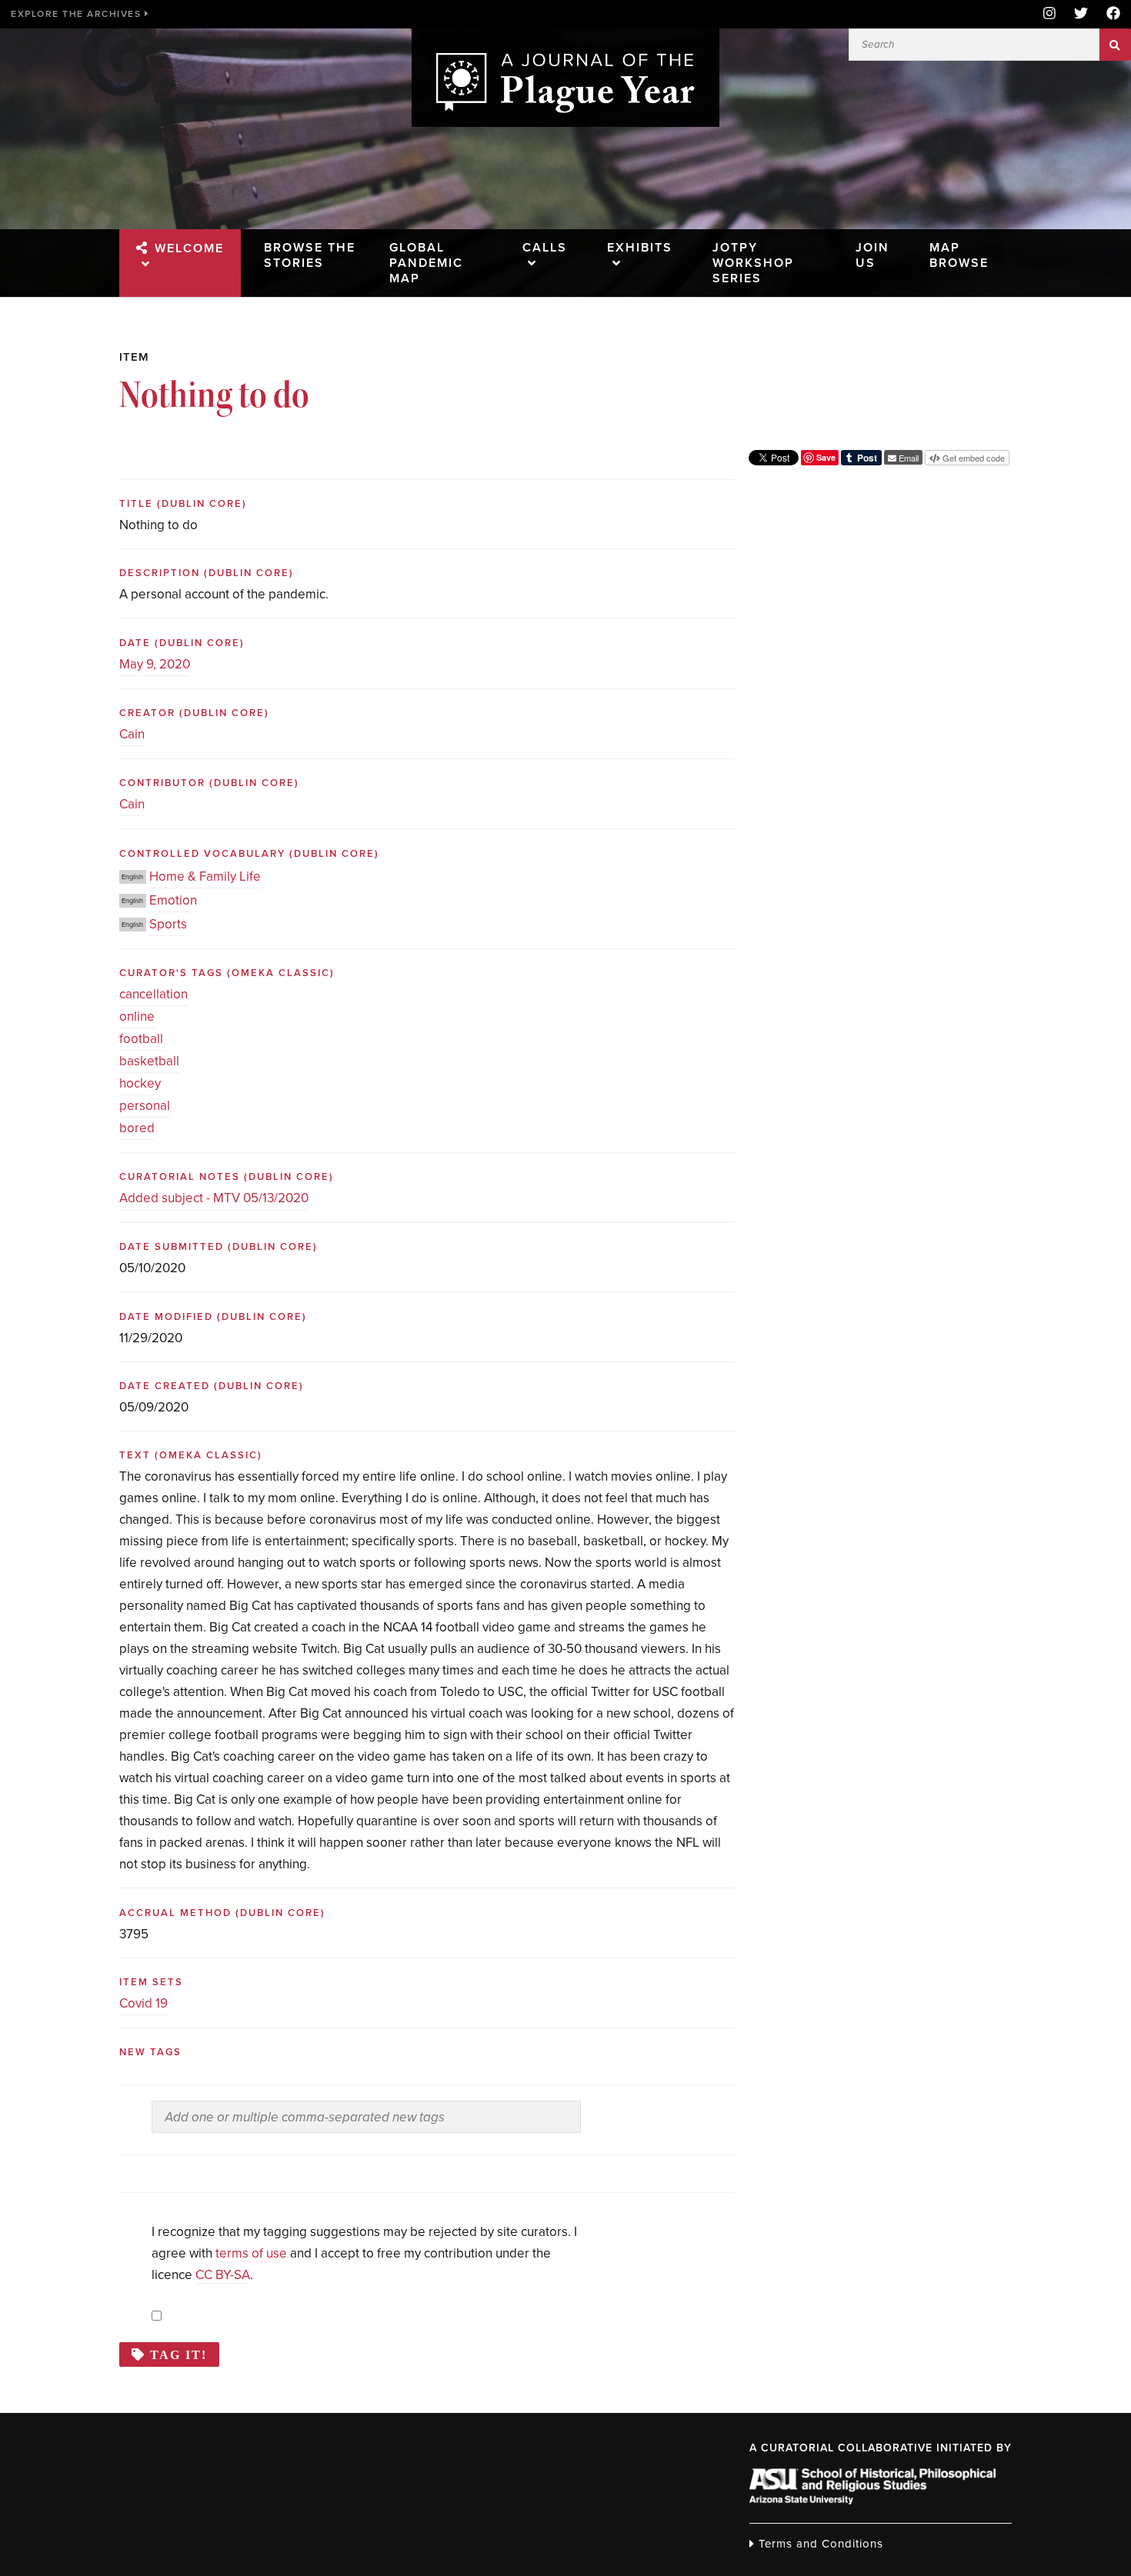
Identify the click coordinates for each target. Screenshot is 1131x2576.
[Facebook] (1109, 14)
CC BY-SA (223, 2275)
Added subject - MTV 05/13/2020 (214, 1198)
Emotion (173, 900)
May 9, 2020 (155, 664)
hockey (140, 1083)
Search (1115, 45)
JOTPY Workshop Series (753, 263)
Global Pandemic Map (426, 263)
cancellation (153, 994)
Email (907, 458)
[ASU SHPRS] (872, 2500)
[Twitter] (1081, 14)
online (137, 1016)
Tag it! (178, 2354)
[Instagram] (1049, 14)
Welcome (189, 248)
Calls (545, 248)
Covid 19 (143, 2003)
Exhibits (640, 248)
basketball (149, 1061)
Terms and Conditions (819, 2544)
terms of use (251, 2253)
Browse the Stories (310, 255)
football (141, 1039)
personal (145, 1106)
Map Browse (959, 255)
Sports (168, 924)
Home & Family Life (205, 876)
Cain (132, 734)
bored (137, 1128)
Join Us (872, 255)
